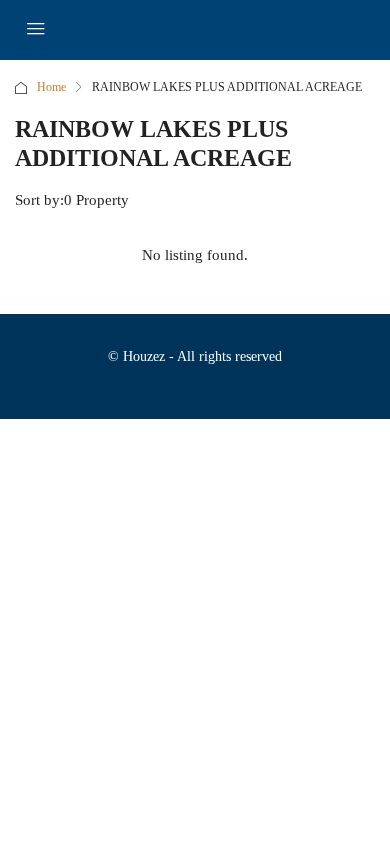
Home (51, 87)
